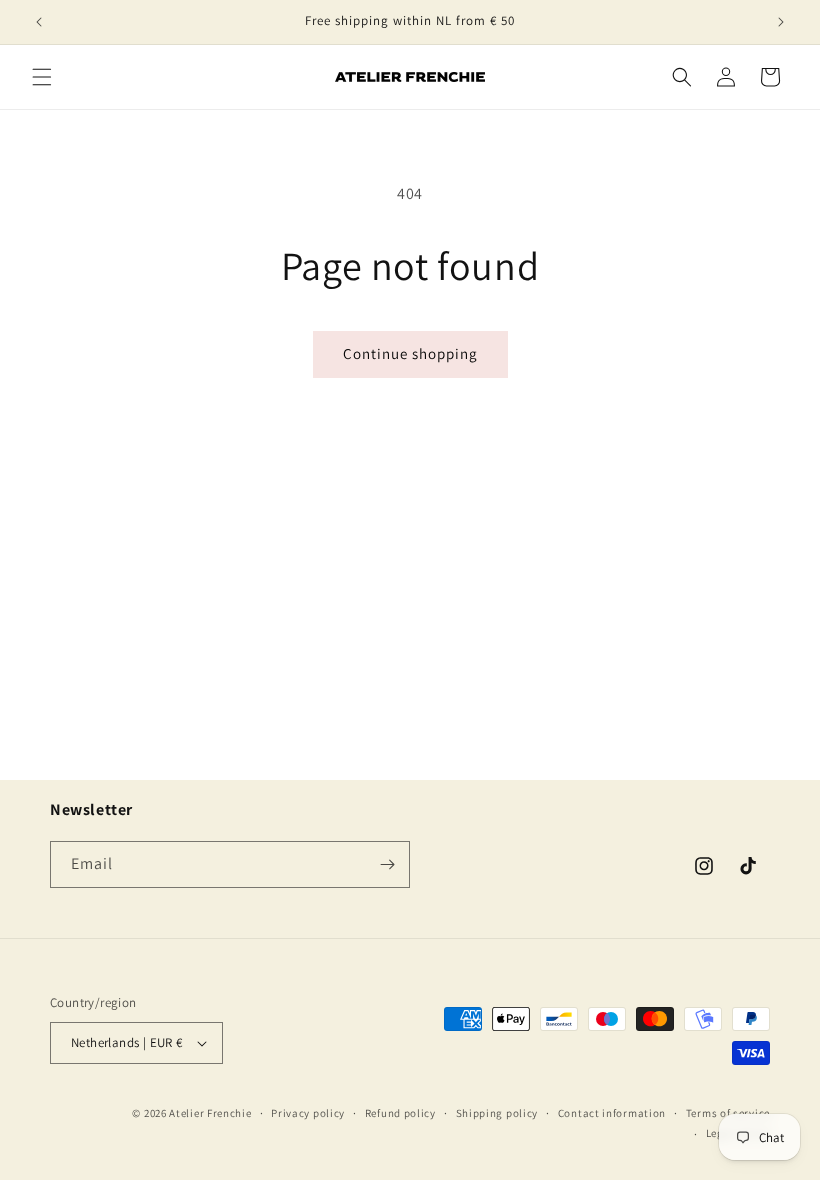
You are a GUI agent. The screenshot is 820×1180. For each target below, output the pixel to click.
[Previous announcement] (39, 22)
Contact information (612, 1113)
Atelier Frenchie (210, 1113)
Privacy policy (308, 1113)
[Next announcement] (781, 22)
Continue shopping (410, 353)
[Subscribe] (387, 864)
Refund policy (400, 1113)
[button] (42, 77)
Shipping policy (497, 1113)
